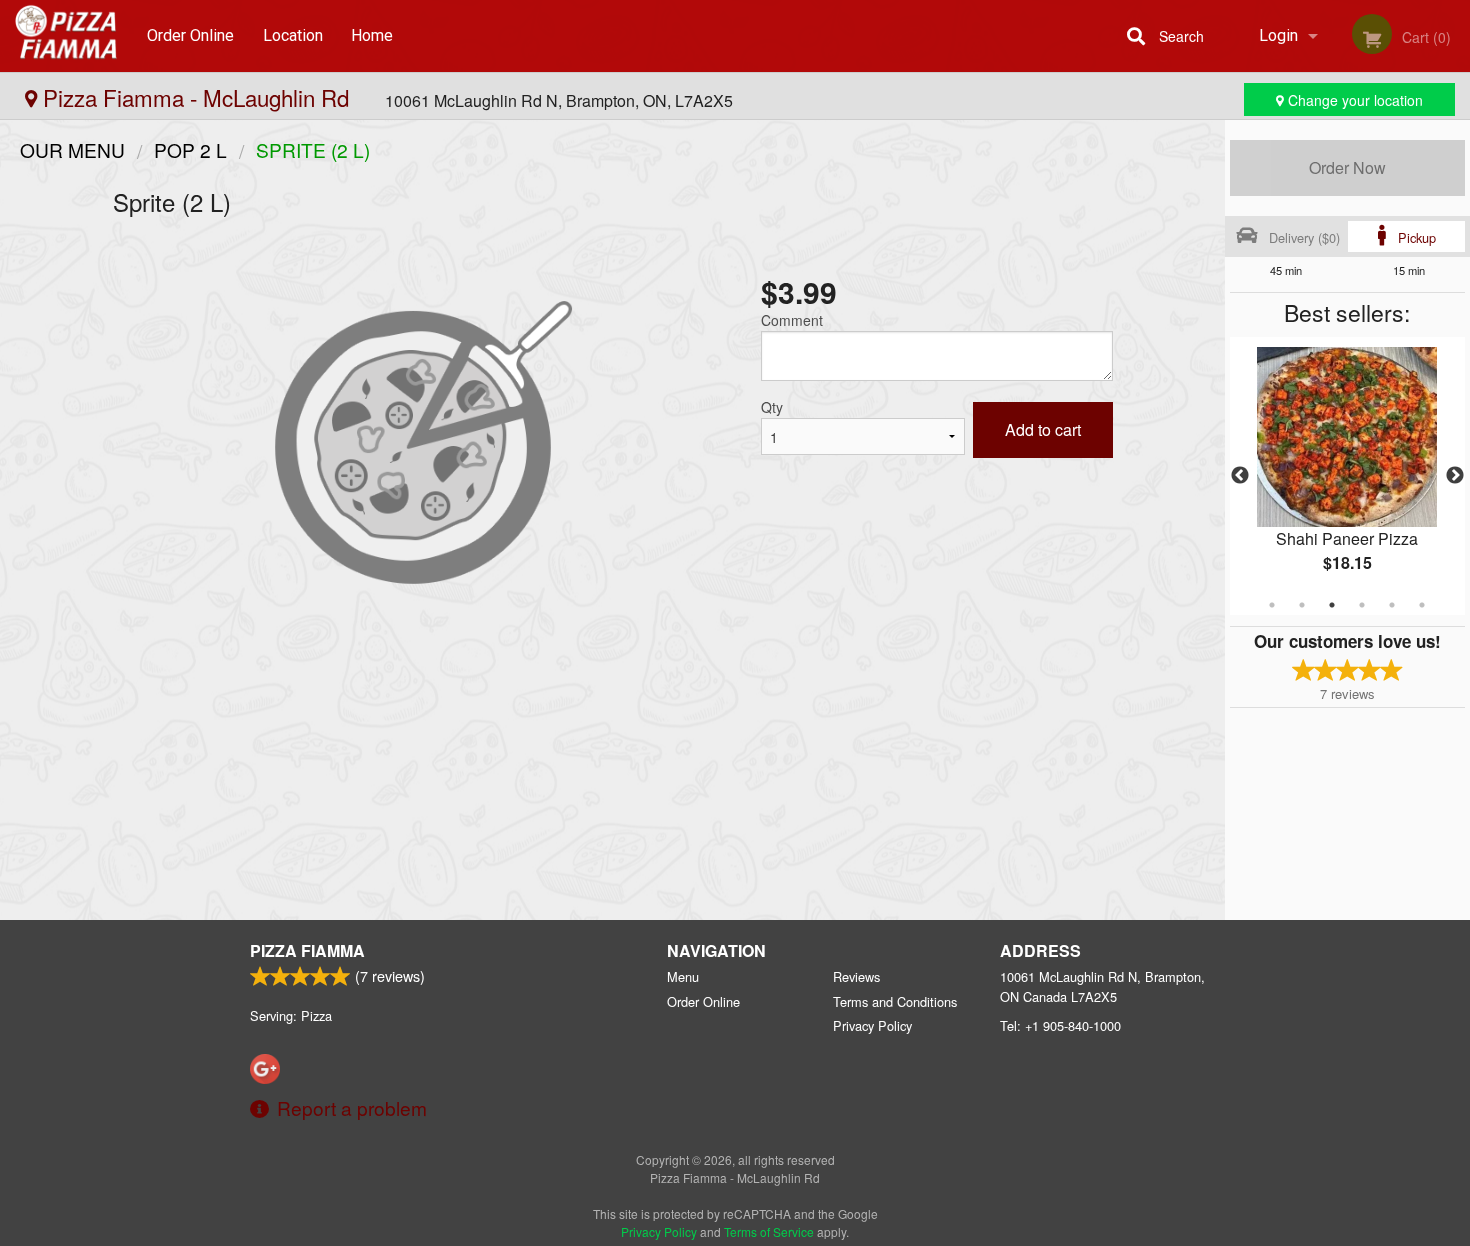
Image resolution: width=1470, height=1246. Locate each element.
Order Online (190, 35)
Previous (1240, 476)
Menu (683, 976)
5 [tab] (1392, 605)
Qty (772, 407)
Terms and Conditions (895, 1001)
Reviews (856, 976)
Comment (792, 320)
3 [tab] (1332, 605)
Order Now (1347, 167)
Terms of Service (769, 1231)
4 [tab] (1362, 605)
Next (1455, 476)
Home (372, 35)
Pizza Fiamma (307, 950)
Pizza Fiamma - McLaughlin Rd (196, 97)
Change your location (1353, 100)
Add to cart (1043, 429)
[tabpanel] (1347, 476)
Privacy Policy (872, 1025)
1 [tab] (1272, 605)
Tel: (1060, 1025)
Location (293, 35)
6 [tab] (1422, 605)
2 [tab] (1302, 605)
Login (1278, 35)
